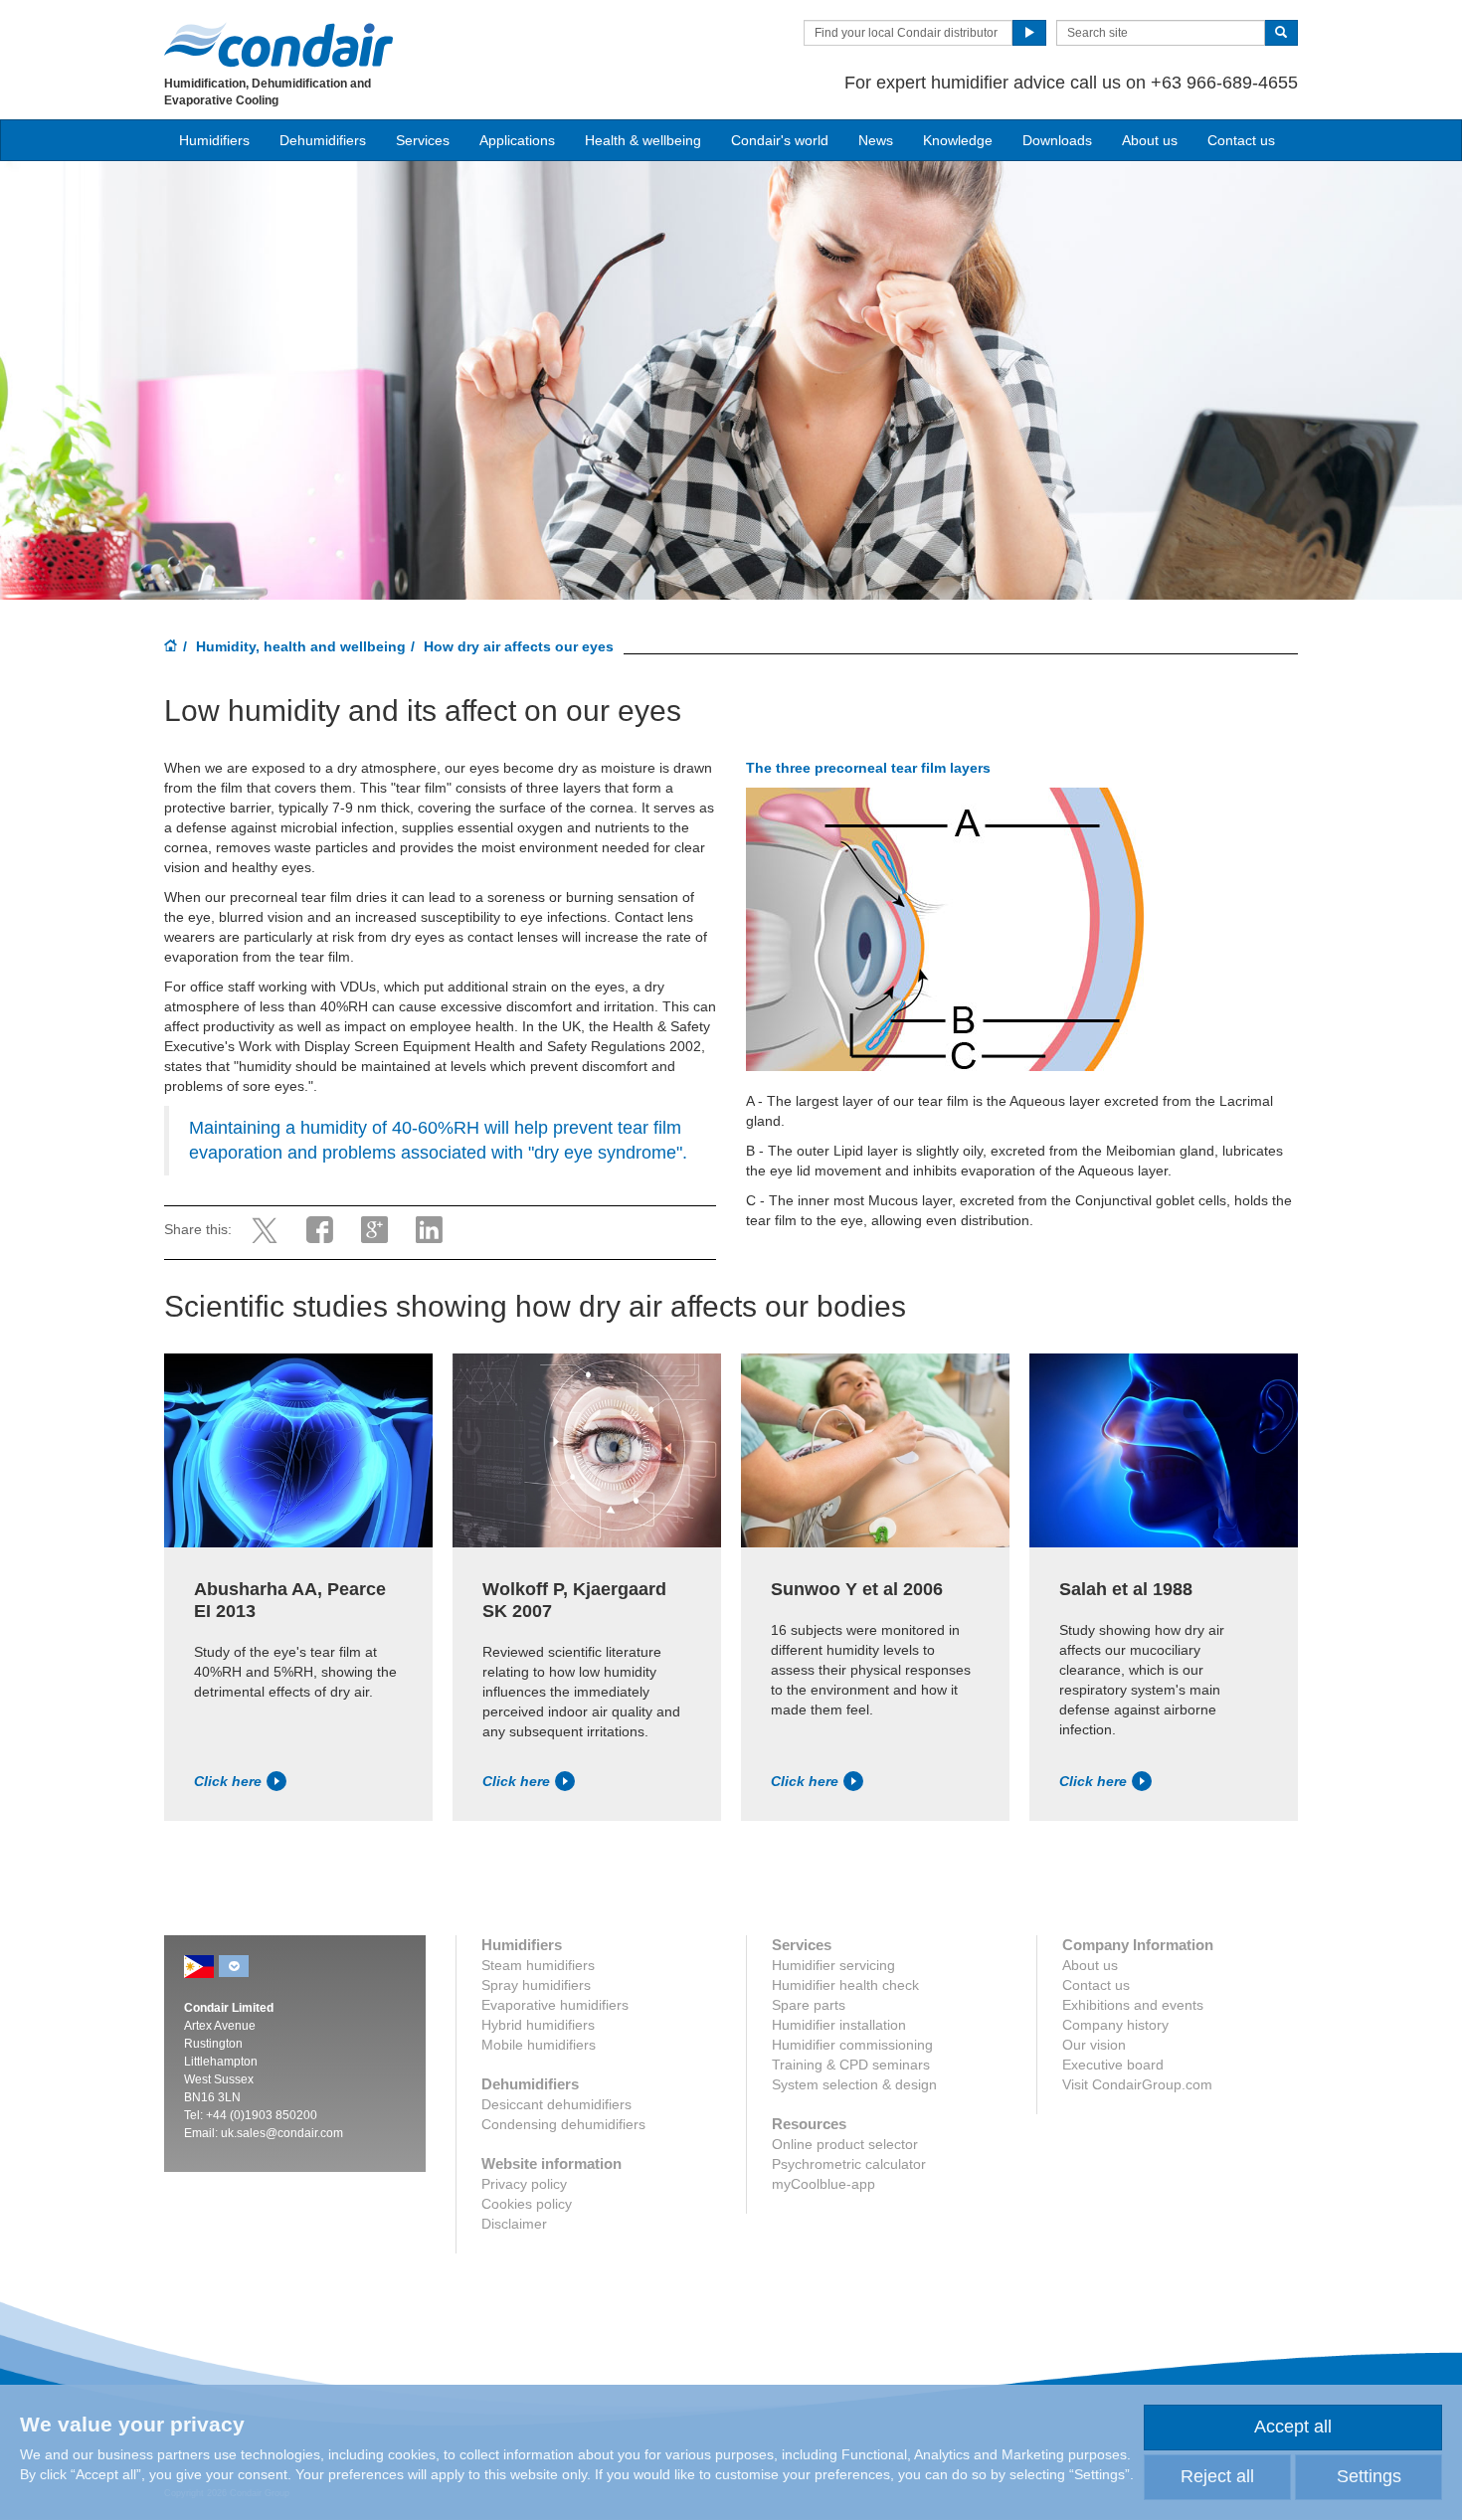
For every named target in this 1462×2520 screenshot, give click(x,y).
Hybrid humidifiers (538, 2025)
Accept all (1293, 2427)
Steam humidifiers (538, 1965)
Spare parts (809, 2005)
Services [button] (423, 140)
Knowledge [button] (958, 140)
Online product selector (845, 2144)
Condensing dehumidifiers (563, 2124)
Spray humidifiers (536, 1985)
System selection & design (854, 2084)
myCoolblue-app (823, 2184)
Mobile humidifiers (539, 2045)
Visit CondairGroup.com (1137, 2084)
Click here (228, 1781)
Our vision (1094, 2045)
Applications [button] (517, 140)
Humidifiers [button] (214, 140)
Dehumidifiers (323, 140)
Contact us (1241, 140)
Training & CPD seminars (851, 2065)
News (876, 140)
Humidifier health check (845, 1985)
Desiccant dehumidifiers (556, 2104)
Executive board (1113, 2065)
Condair (278, 45)
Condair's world (780, 140)
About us (1150, 140)
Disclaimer (514, 2224)
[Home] (171, 647)
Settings (1369, 2476)
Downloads (1057, 140)
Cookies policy (527, 2204)
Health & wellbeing (643, 140)
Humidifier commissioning (852, 2045)
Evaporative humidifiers (555, 2005)
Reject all (1217, 2476)
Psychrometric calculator (849, 2164)
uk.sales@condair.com (282, 2133)
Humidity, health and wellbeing (301, 646)
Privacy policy (524, 2184)
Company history (1115, 2025)
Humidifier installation (839, 2025)
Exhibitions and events (1133, 2005)
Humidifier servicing (833, 1965)
